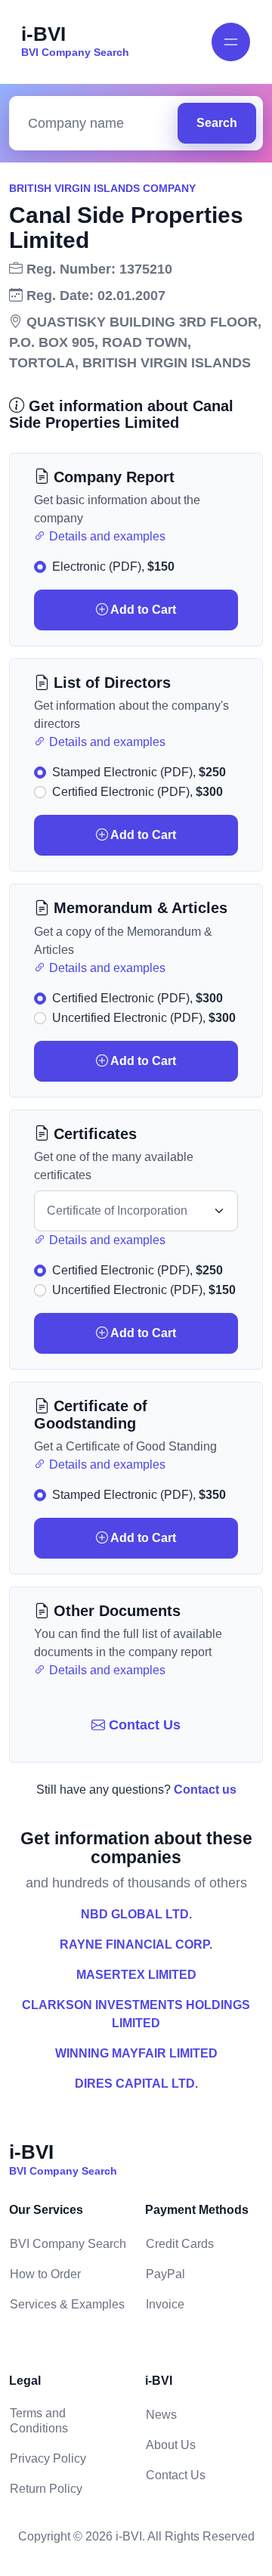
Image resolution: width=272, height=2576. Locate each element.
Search (217, 123)
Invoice (165, 2304)
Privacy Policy (48, 2458)
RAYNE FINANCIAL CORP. (136, 1944)
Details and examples (106, 536)
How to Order (45, 2274)
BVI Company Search (68, 2244)
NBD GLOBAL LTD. (136, 1914)
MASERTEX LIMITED (136, 1975)
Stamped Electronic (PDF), (139, 772)
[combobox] (97, 124)
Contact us (205, 1790)
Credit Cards (180, 2244)
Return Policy (46, 2489)
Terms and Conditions (39, 2421)
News (161, 2415)
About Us (171, 2445)
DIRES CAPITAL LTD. (136, 2084)
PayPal (165, 2274)
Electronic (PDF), (113, 567)
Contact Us (143, 1725)
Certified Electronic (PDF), (138, 792)
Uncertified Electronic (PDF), (144, 1018)
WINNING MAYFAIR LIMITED (136, 2053)
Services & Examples (67, 2304)
